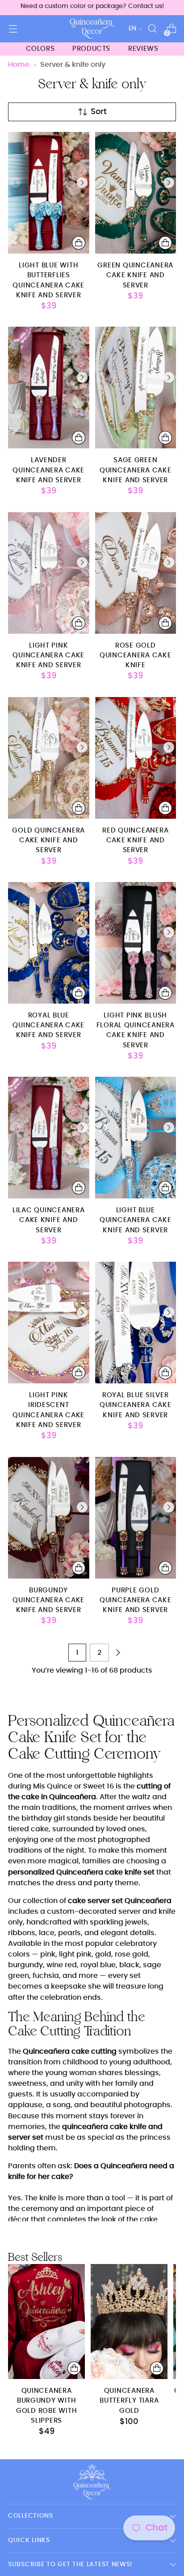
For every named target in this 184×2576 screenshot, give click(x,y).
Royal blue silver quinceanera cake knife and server (136, 1405)
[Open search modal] (152, 29)
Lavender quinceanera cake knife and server (48, 470)
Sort (99, 112)
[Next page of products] (118, 1653)
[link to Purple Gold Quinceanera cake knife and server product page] (136, 1518)
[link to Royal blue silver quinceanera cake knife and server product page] (136, 1323)
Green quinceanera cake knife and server (135, 275)
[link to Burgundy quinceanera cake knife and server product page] (49, 1518)
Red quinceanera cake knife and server (135, 841)
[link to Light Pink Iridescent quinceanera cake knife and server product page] (49, 1323)
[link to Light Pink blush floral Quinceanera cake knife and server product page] (136, 943)
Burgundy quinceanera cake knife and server (48, 1600)
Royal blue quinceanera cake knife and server (48, 1025)
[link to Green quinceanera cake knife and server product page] (136, 193)
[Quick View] (79, 243)
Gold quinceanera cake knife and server (48, 841)
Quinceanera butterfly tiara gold (129, 2401)
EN (132, 29)
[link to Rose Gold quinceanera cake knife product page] (136, 573)
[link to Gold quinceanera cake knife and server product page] (49, 758)
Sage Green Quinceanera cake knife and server (136, 470)
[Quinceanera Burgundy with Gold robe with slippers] (46, 2322)
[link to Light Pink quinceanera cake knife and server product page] (49, 573)
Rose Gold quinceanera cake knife (136, 656)
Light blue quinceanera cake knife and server (136, 1220)
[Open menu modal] (13, 29)
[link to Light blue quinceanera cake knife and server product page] (136, 1138)
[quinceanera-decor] (92, 29)
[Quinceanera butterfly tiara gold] (129, 2322)
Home (19, 65)
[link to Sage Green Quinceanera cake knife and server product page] (136, 388)
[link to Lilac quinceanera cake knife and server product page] (49, 1138)
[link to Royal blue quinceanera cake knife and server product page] (49, 943)
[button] (82, 182)
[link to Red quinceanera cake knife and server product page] (136, 758)
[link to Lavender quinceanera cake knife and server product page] (49, 388)
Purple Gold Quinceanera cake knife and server (136, 1600)
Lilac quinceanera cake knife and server (49, 1220)
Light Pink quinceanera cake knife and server (48, 656)
